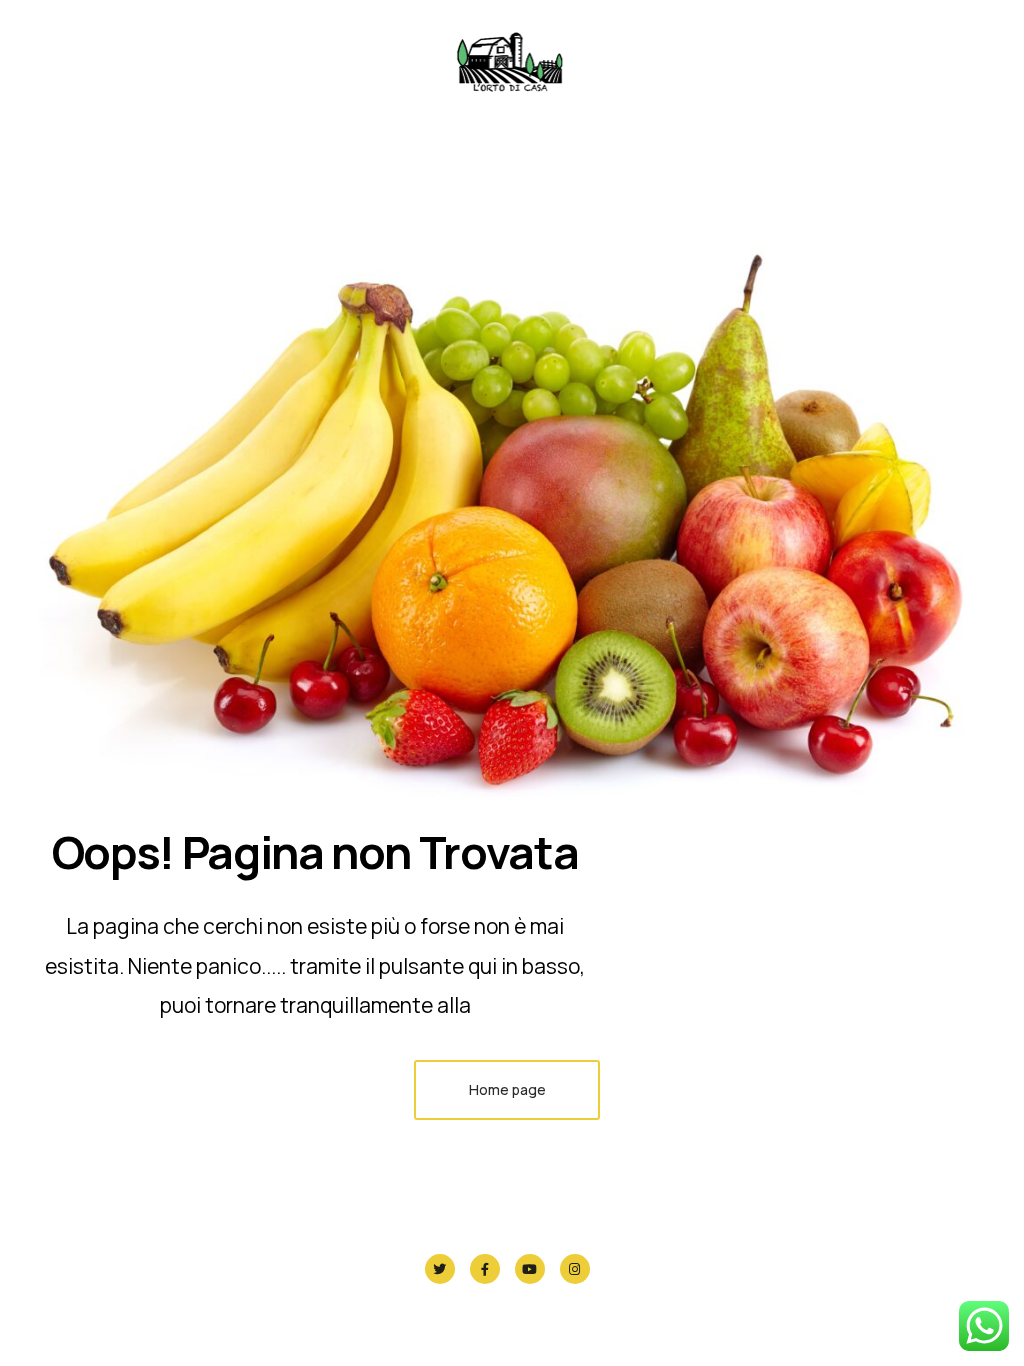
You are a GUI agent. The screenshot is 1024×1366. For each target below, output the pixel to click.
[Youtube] (530, 1269)
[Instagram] (575, 1269)
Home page (507, 1089)
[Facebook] (485, 1269)
